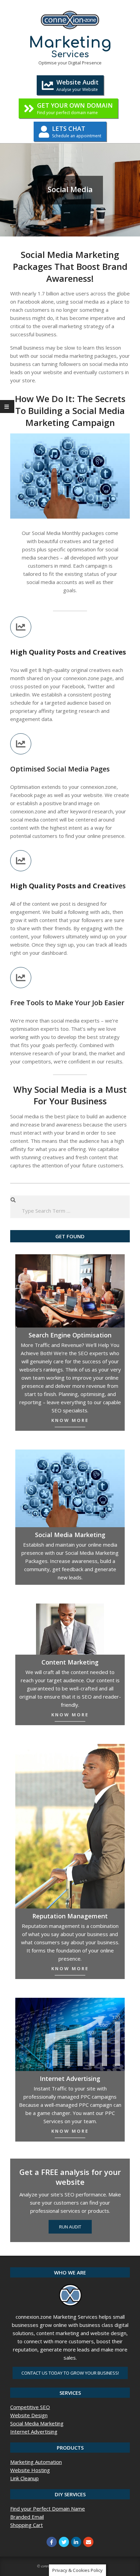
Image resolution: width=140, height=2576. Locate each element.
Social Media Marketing (37, 2423)
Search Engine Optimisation (70, 1335)
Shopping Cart (27, 2525)
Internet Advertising (70, 2079)
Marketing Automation (36, 2462)
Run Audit (70, 2227)
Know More (70, 1420)
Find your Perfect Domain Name (48, 2509)
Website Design (29, 2415)
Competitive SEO (30, 2407)
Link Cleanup (24, 2478)
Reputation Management (70, 1916)
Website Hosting (30, 2470)
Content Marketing (70, 1662)
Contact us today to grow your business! (70, 2373)
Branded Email (27, 2517)
